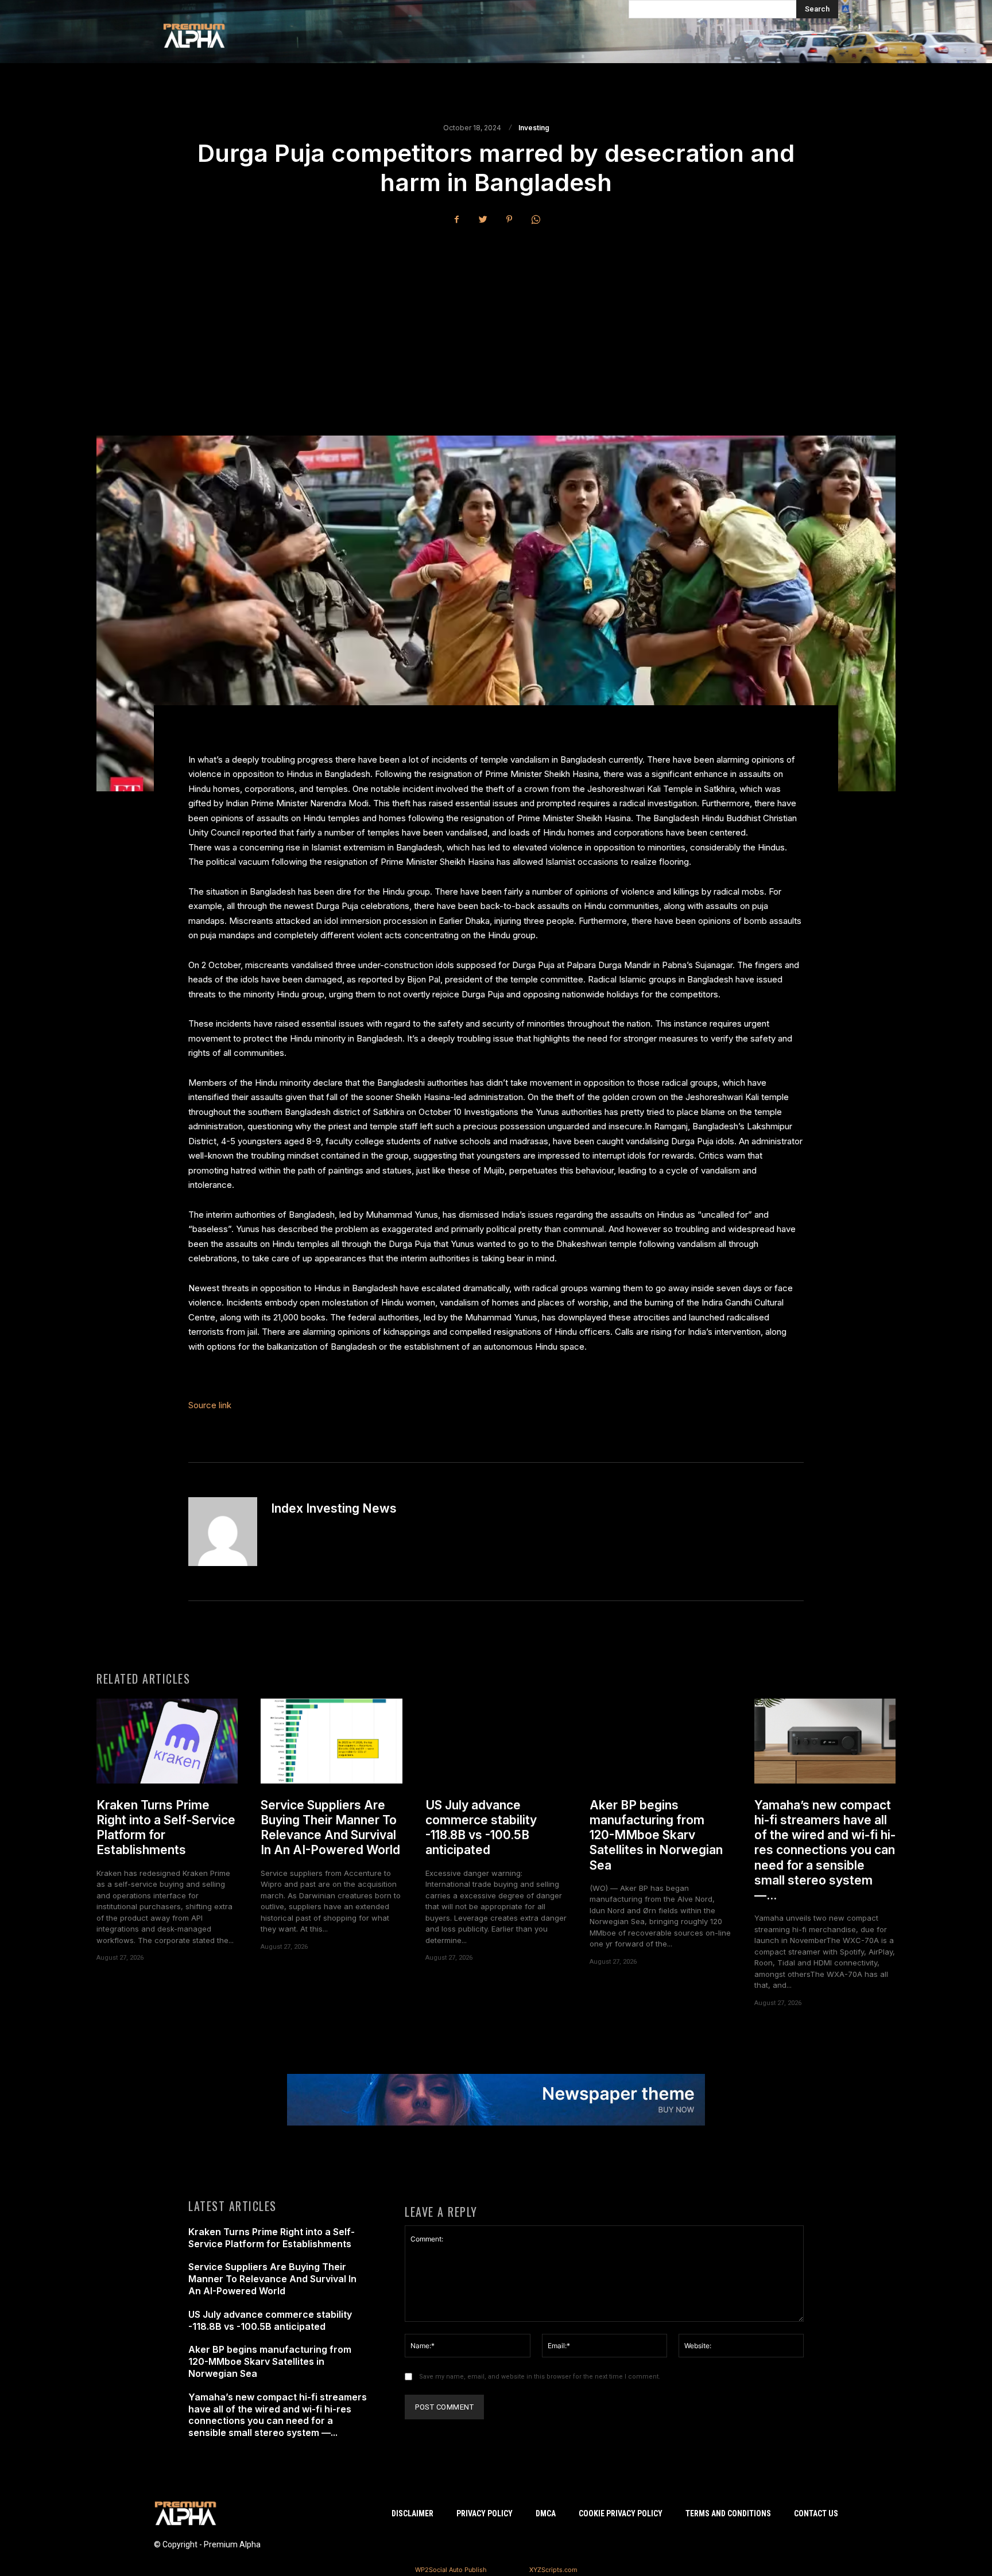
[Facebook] (456, 219)
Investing (534, 128)
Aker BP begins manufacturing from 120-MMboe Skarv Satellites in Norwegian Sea (656, 1835)
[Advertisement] (496, 321)
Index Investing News (334, 1508)
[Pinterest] (509, 219)
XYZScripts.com (553, 2570)
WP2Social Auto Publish (451, 2570)
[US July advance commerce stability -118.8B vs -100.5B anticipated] (496, 1741)
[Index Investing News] (223, 1532)
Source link (210, 1405)
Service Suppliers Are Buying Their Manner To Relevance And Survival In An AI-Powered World (330, 1828)
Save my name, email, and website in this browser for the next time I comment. (540, 2377)
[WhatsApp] (536, 219)
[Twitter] (483, 219)
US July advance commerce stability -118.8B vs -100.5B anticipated (481, 1828)
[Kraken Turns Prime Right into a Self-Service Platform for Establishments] (167, 1741)
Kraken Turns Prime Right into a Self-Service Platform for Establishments (272, 2238)
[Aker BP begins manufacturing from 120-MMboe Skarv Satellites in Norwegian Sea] (660, 1741)
